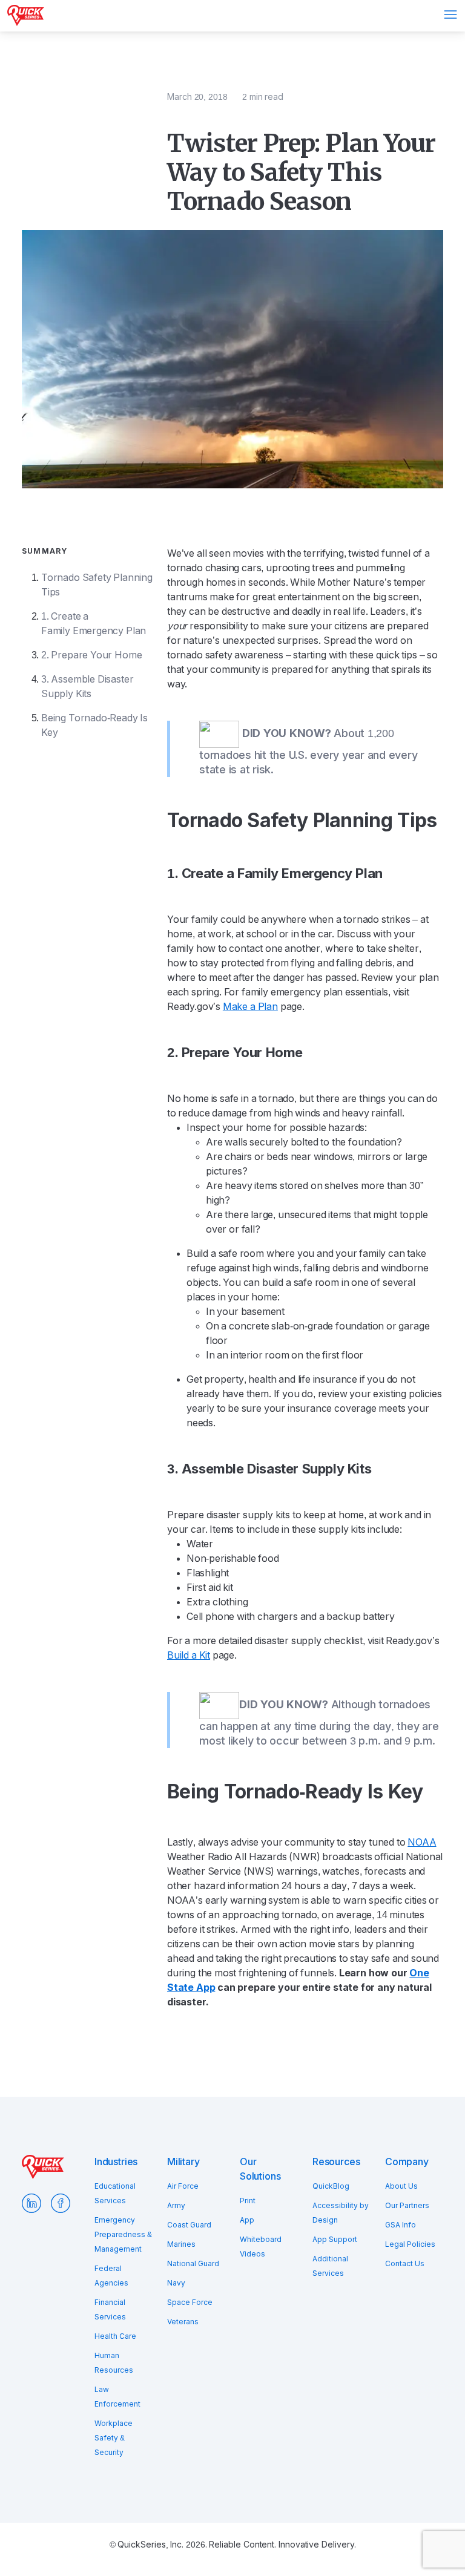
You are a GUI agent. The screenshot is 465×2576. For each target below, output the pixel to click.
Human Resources (114, 2363)
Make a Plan (250, 1007)
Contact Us (405, 2264)
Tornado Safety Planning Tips (97, 585)
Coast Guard (189, 2225)
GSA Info (401, 2225)
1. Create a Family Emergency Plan (94, 624)
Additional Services (330, 2266)
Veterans (183, 2322)
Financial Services (110, 2310)
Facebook (61, 2203)
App (247, 2220)
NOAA (422, 1842)
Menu (450, 15)
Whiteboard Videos (261, 2247)
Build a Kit (189, 1655)
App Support (335, 2240)
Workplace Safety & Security (114, 2438)
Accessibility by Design (341, 2213)
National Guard (193, 2264)
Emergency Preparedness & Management (123, 2235)
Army (176, 2206)
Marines (181, 2244)
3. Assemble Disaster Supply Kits (87, 687)
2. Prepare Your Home (91, 655)
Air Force (183, 2186)
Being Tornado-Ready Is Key (94, 725)
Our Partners (407, 2206)
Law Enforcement (117, 2397)
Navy (176, 2283)
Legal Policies (410, 2244)
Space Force (190, 2302)
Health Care (115, 2336)
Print (248, 2201)
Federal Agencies (111, 2276)
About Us (401, 2186)
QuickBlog (331, 2186)
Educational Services (115, 2194)
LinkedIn (31, 2203)
